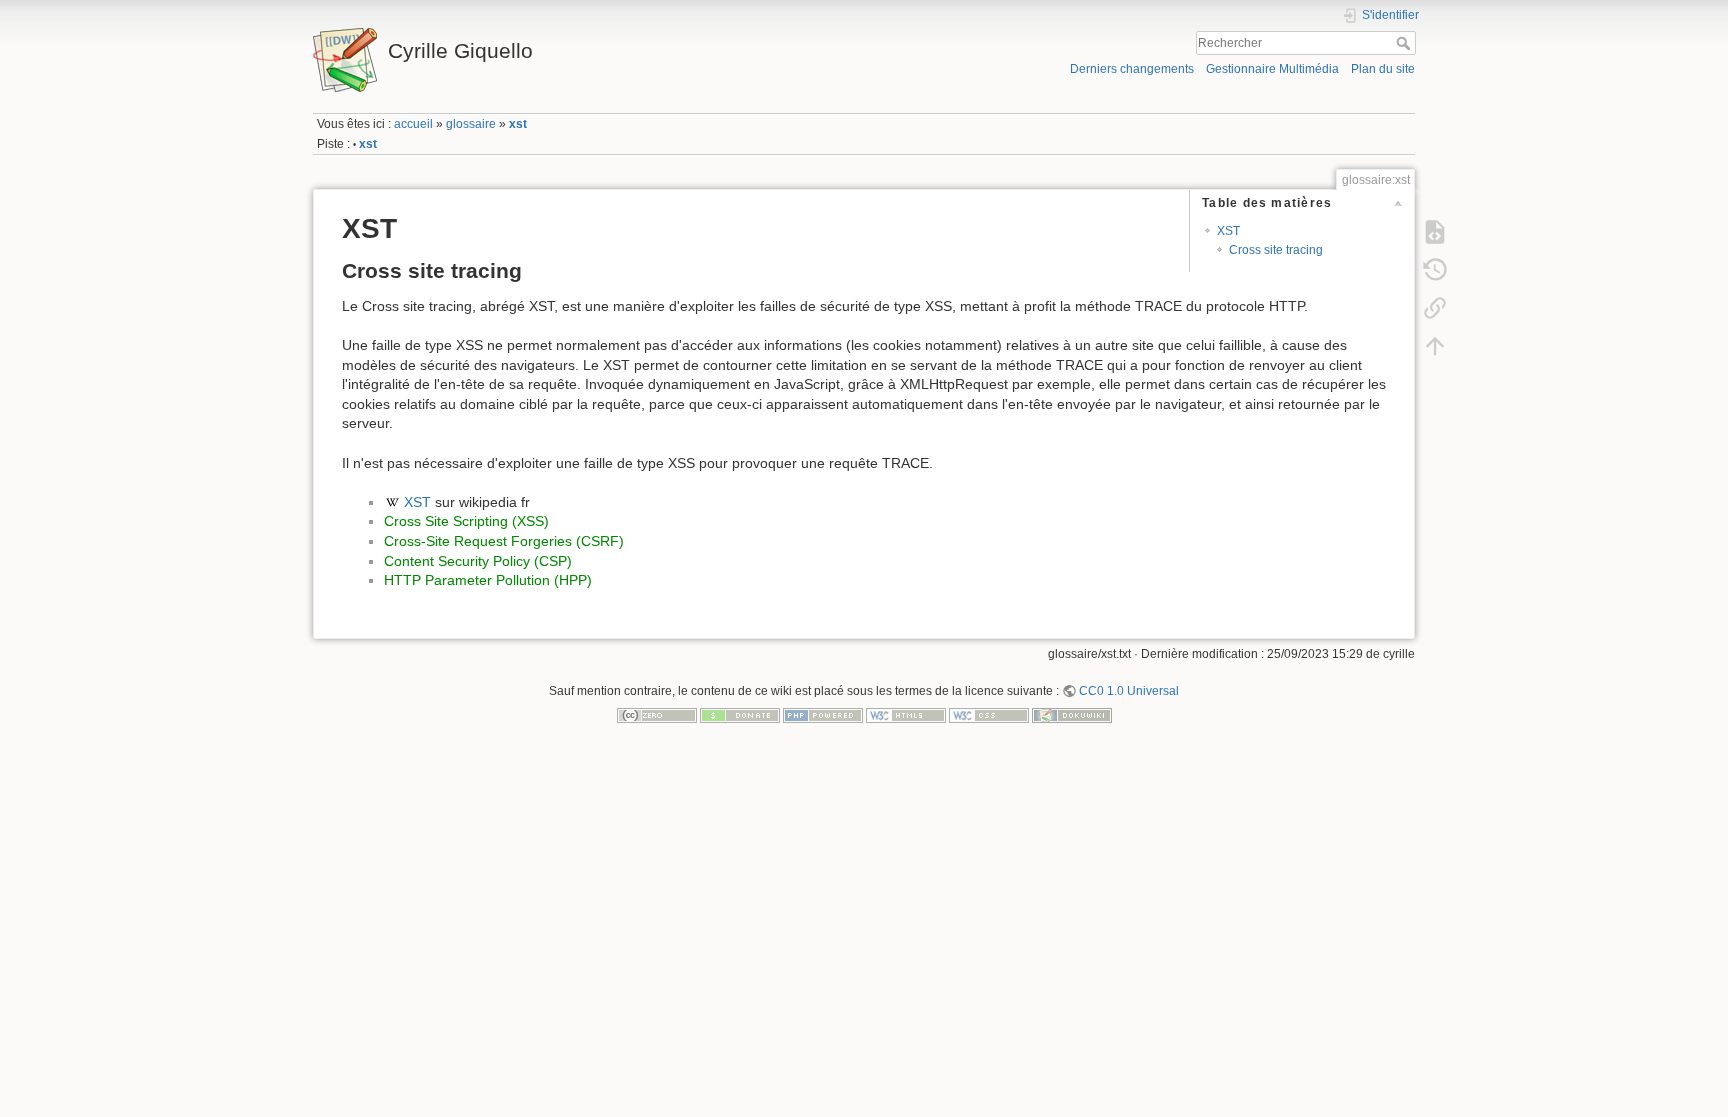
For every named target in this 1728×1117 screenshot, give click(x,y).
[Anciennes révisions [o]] (1435, 269)
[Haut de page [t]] (1435, 345)
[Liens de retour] (1435, 307)
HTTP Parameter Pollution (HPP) (488, 580)
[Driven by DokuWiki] (1072, 714)
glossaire (471, 124)
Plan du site (1383, 69)
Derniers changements (1132, 69)
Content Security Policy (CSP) (478, 561)
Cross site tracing (1276, 250)
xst (518, 124)
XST (1228, 231)
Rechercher (1405, 43)
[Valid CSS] (989, 714)
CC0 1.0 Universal (1129, 691)
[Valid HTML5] (906, 714)
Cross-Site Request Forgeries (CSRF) (504, 541)
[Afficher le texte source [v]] (1435, 231)
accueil (413, 124)
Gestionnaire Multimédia (1272, 69)
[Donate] (740, 714)
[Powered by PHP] (823, 714)
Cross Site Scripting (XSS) (466, 521)
